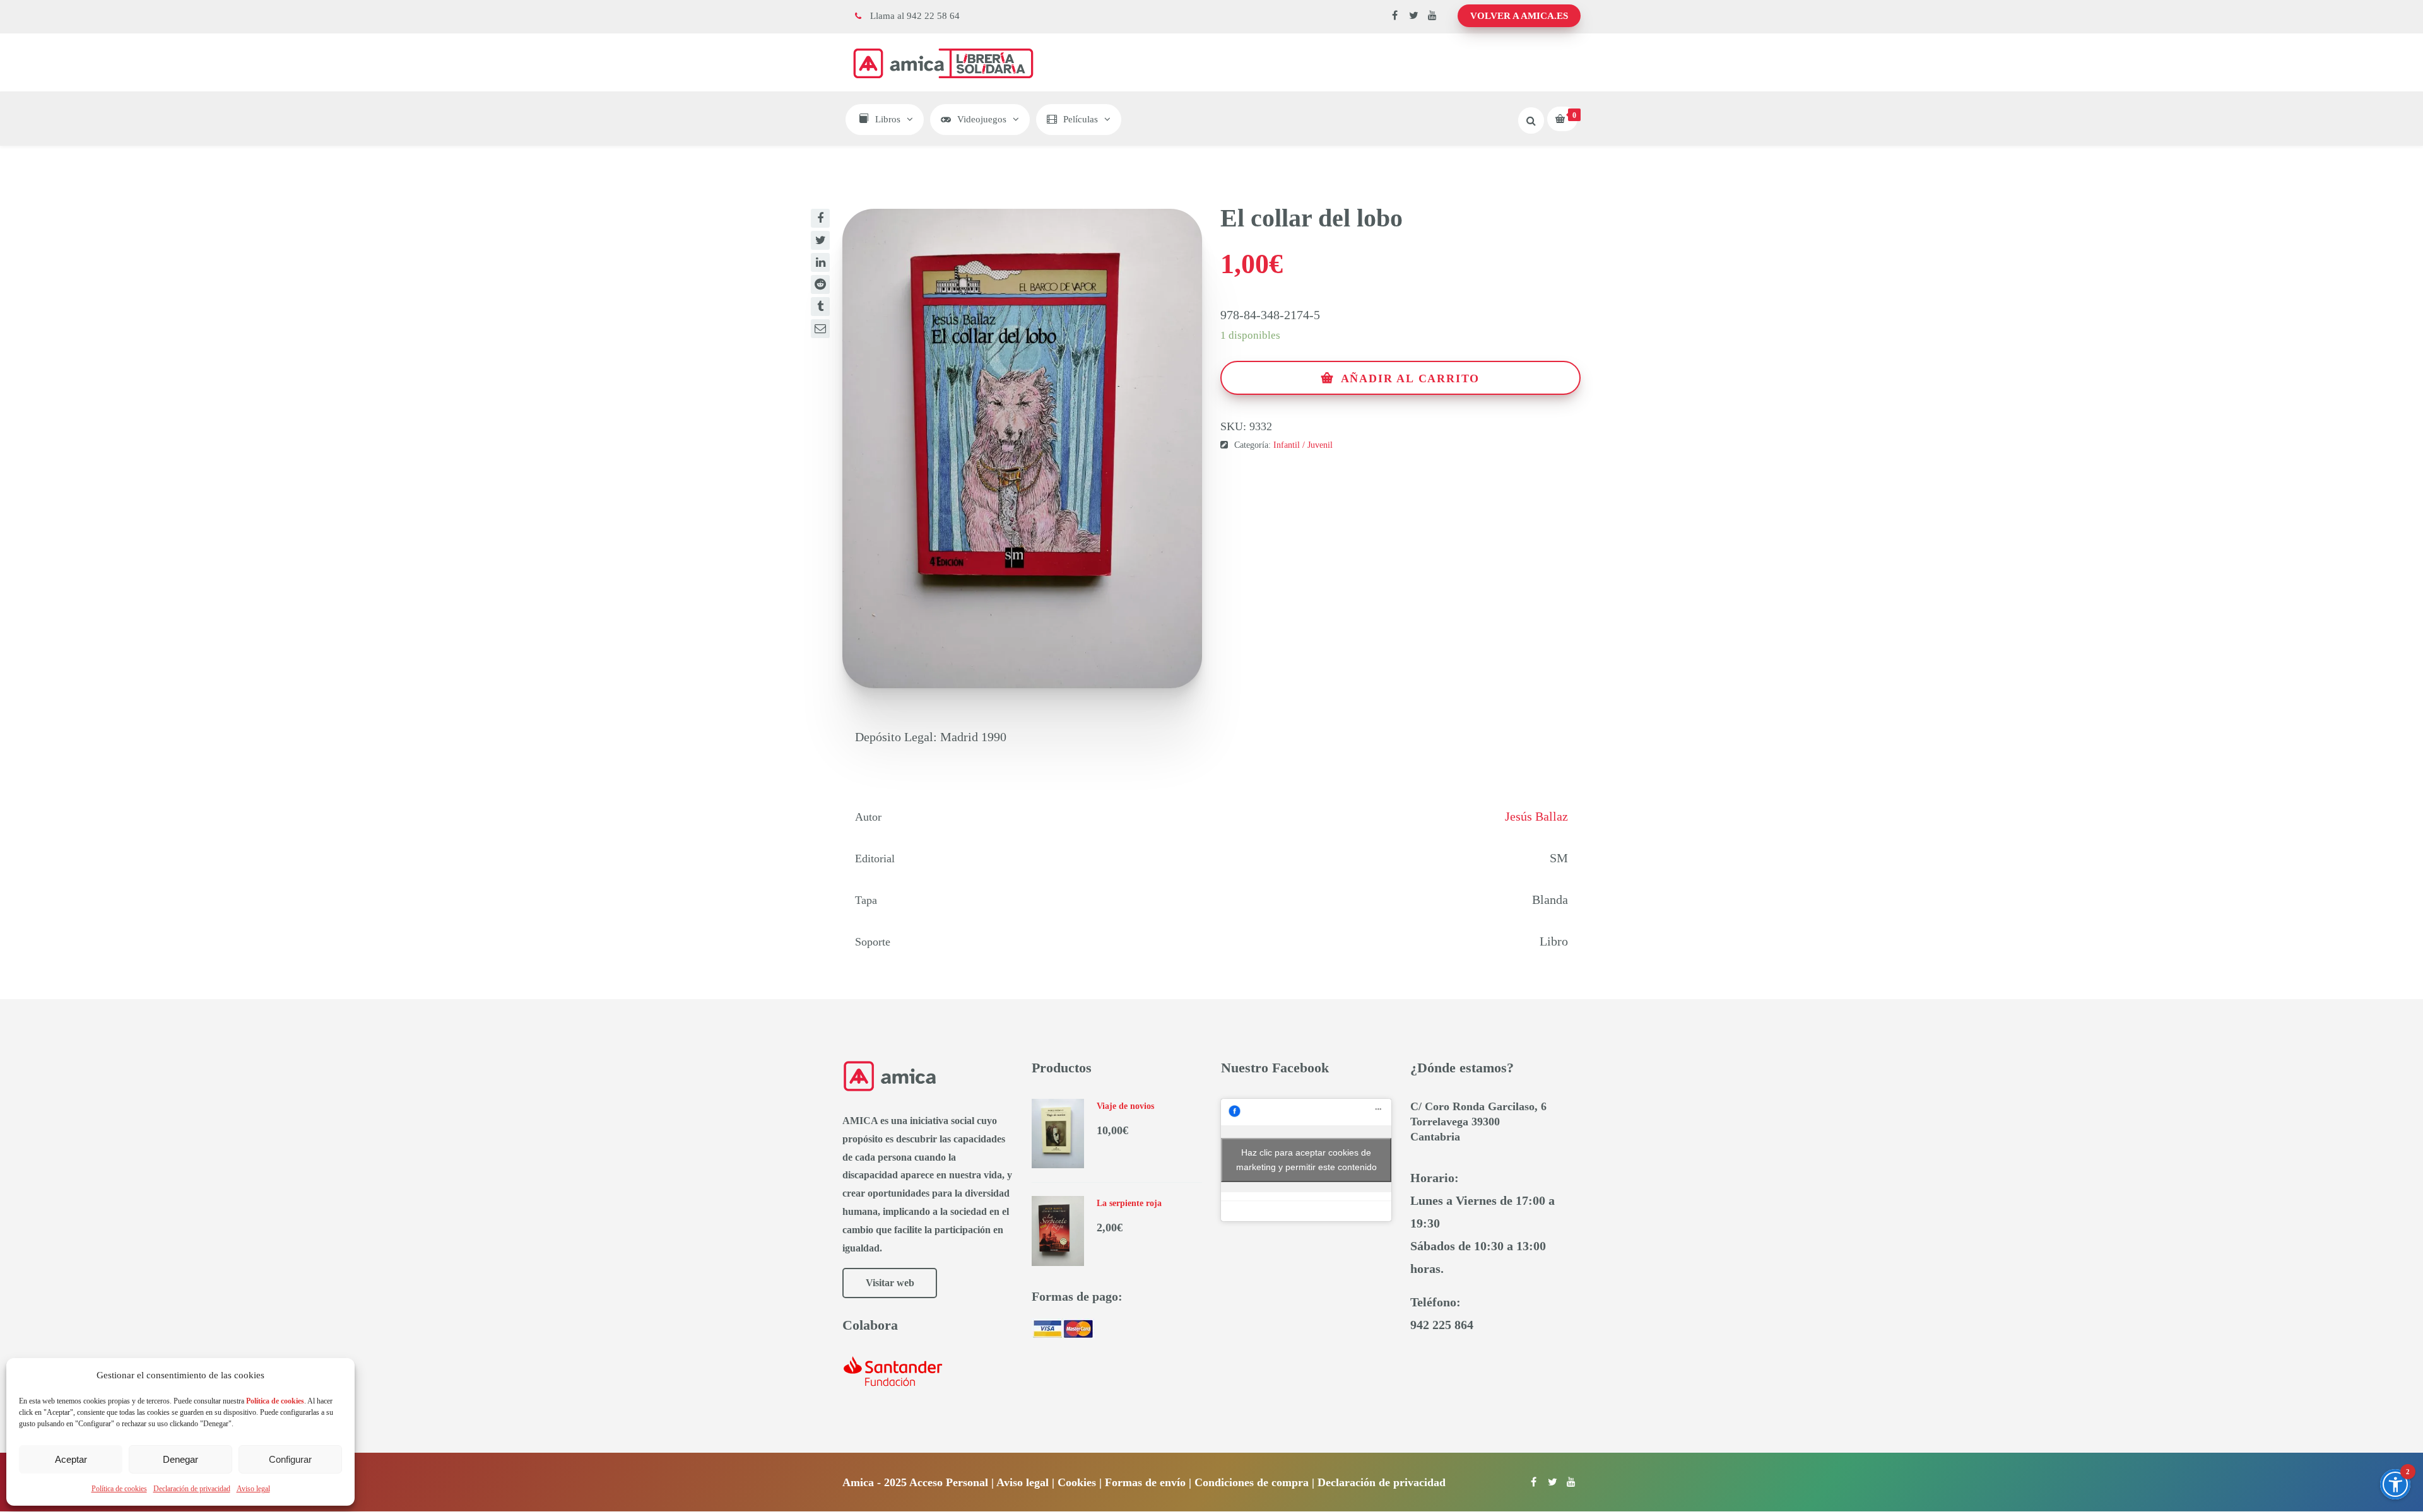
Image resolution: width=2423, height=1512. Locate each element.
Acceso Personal (949, 1482)
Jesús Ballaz (1536, 816)
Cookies (1077, 1482)
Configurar (290, 1459)
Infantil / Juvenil (1303, 445)
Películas (1081, 119)
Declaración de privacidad (192, 1489)
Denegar (180, 1459)
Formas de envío (1145, 1482)
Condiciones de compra (1252, 1482)
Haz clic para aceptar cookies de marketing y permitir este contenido (1306, 1160)
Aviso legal (253, 1489)
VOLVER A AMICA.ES (1519, 16)
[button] (2395, 1484)
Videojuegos (982, 119)
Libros (888, 119)
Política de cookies (119, 1489)
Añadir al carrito (1411, 378)
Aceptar (71, 1459)
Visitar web (890, 1283)
